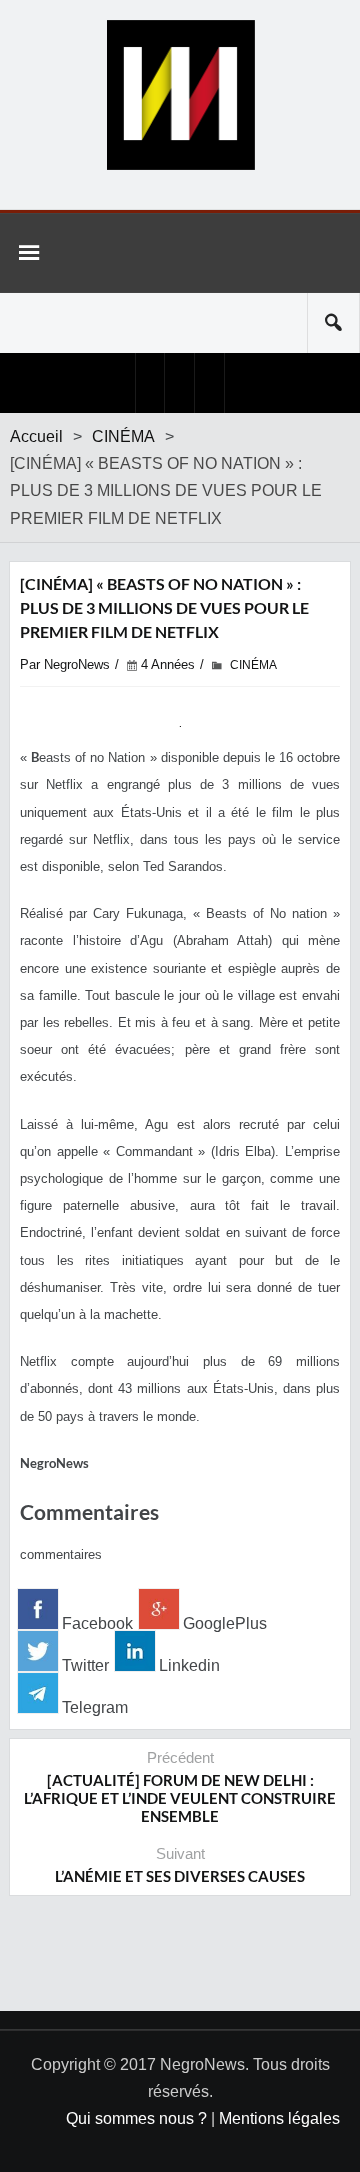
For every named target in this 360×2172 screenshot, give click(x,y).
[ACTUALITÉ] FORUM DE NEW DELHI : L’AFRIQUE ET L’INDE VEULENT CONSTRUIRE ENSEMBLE (180, 1798)
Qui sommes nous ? (136, 2118)
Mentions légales (279, 2118)
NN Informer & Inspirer (180, 95)
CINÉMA (123, 436)
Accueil (36, 436)
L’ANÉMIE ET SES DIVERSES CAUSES (180, 1876)
